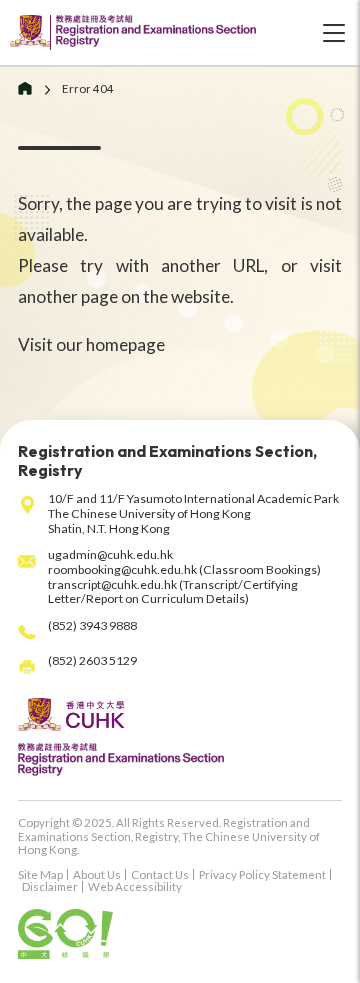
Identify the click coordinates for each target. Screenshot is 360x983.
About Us (97, 874)
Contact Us (160, 874)
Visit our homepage (91, 344)
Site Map (40, 874)
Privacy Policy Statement (262, 874)
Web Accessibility (135, 886)
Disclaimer (50, 886)
